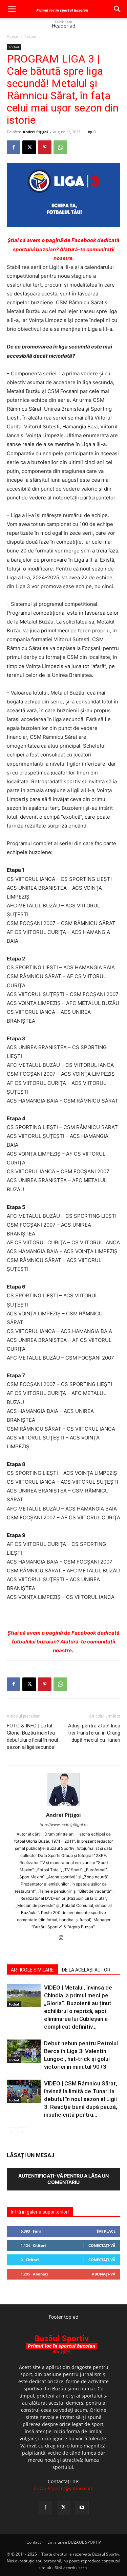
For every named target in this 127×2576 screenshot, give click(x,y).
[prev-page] (11, 2132)
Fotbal (30, 36)
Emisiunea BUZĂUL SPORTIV (74, 2542)
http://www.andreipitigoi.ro (64, 1825)
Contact (34, 2542)
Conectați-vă (102, 2245)
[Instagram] (63, 1938)
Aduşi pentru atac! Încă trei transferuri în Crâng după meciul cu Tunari (94, 1733)
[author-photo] (64, 1805)
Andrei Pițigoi (35, 132)
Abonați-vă (104, 2274)
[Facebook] (14, 147)
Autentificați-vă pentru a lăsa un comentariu (63, 2179)
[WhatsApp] (60, 147)
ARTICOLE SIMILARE (32, 1970)
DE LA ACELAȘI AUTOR (86, 1970)
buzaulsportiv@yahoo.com (63, 2488)
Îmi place (106, 2231)
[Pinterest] (45, 147)
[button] (12, 9)
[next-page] (22, 2132)
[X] (29, 147)
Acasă (13, 36)
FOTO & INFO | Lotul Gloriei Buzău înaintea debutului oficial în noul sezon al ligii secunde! (32, 1736)
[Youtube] (82, 2508)
